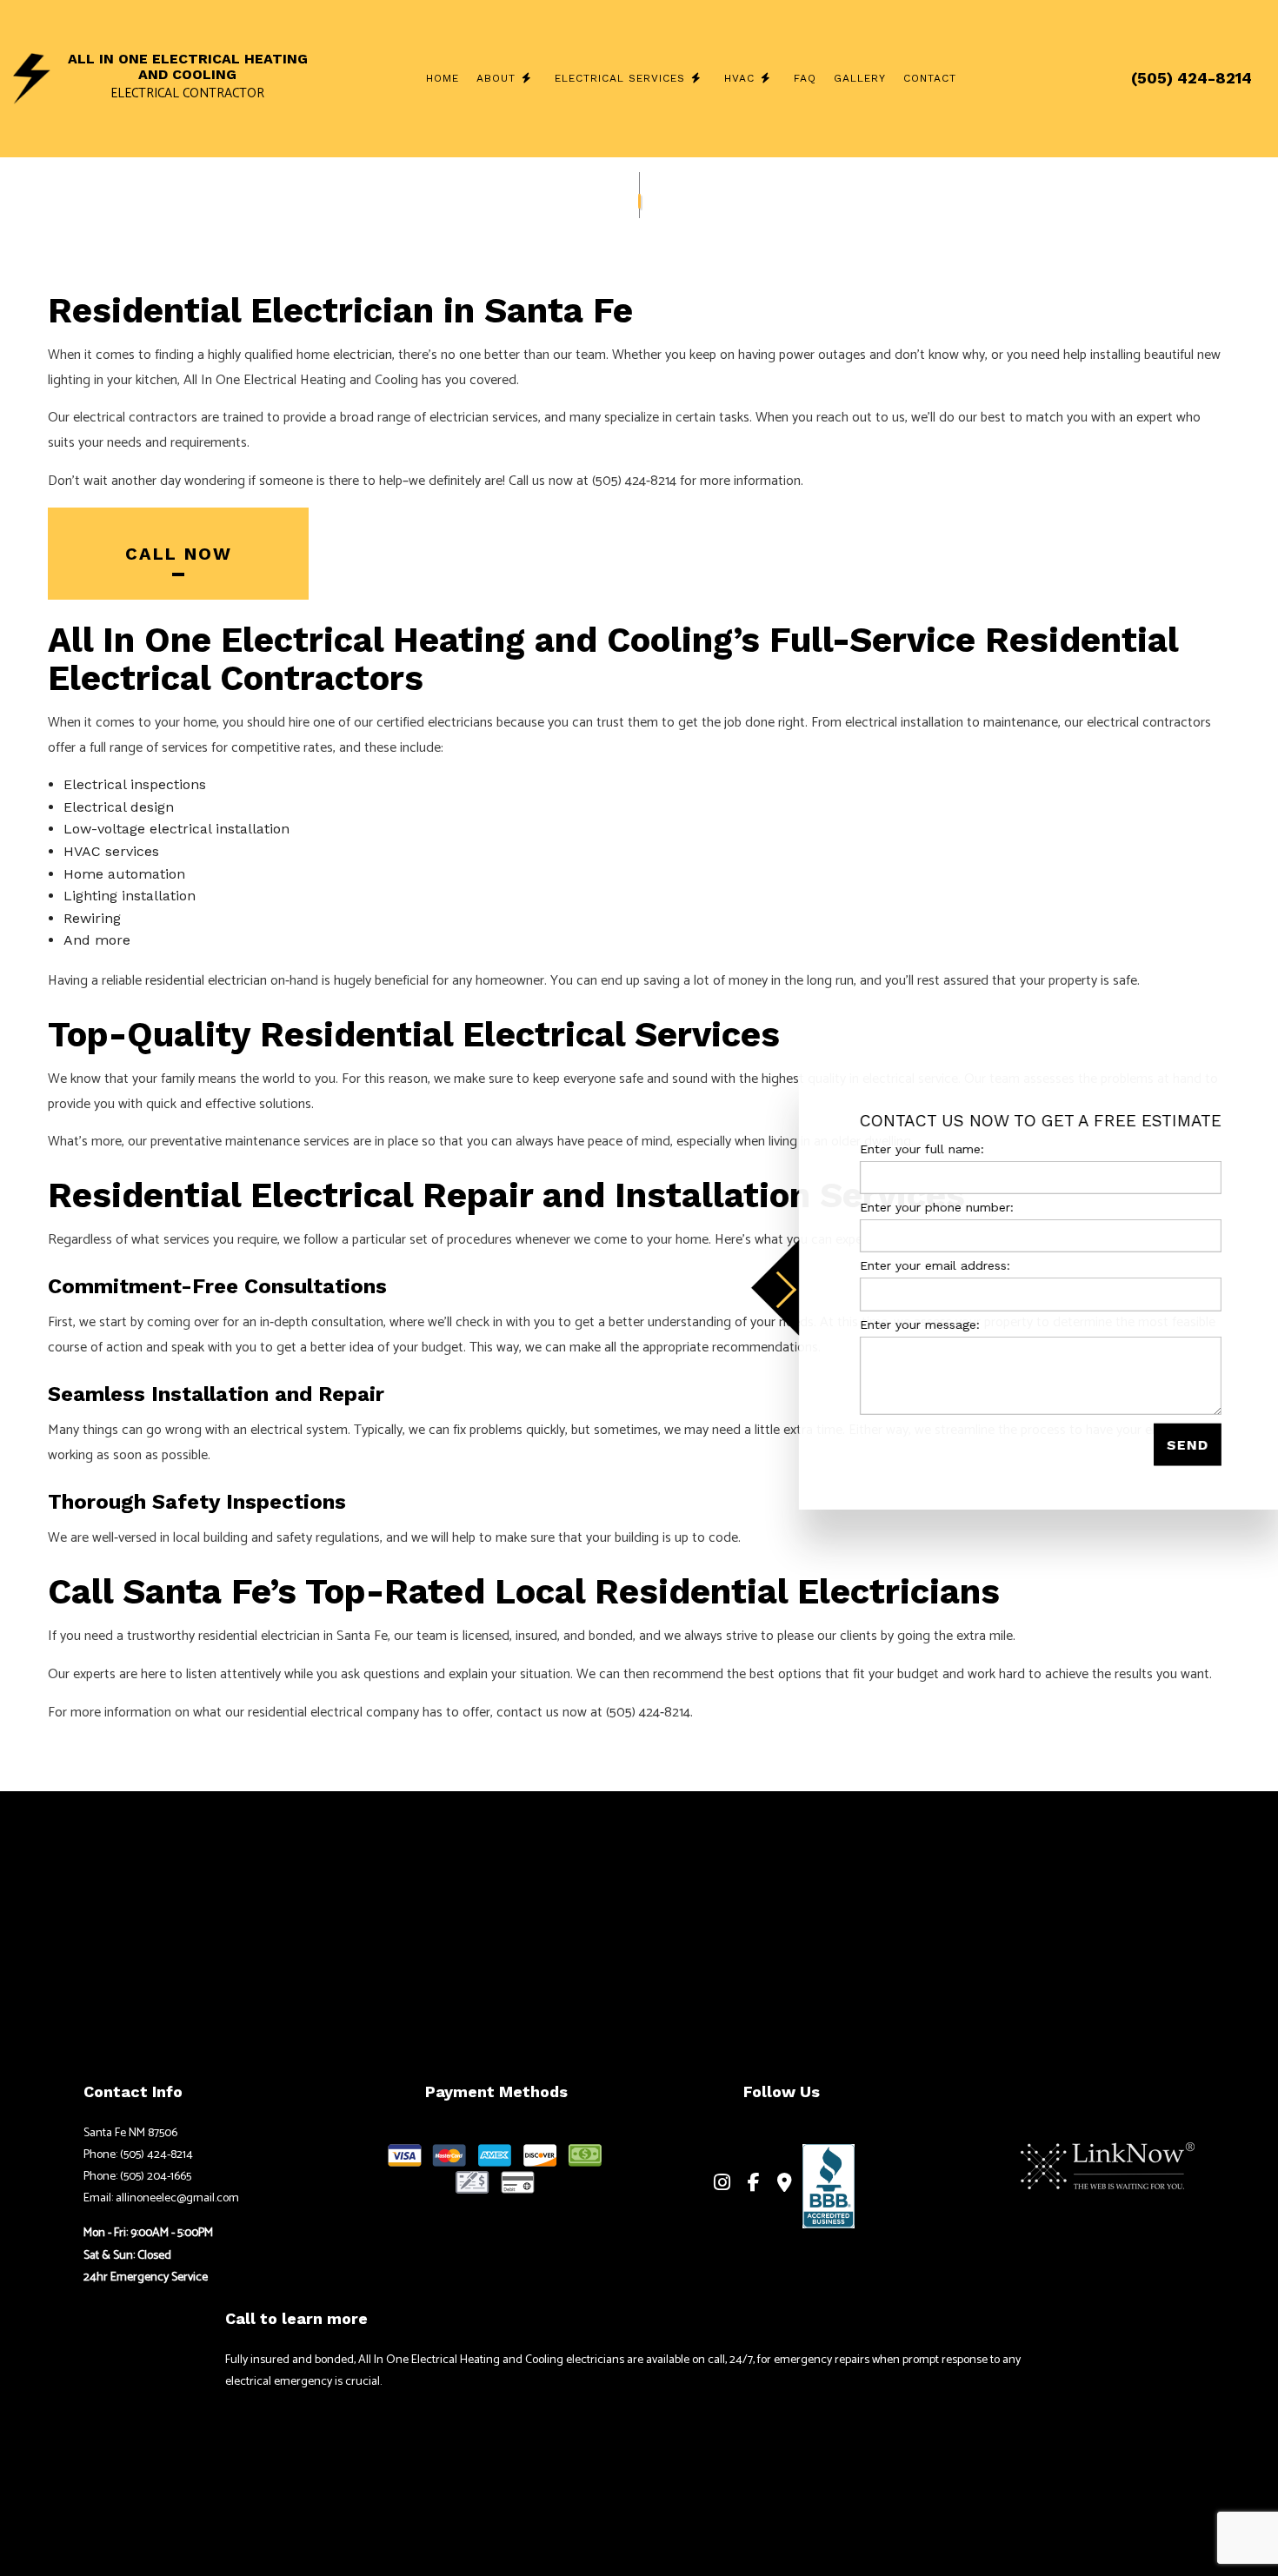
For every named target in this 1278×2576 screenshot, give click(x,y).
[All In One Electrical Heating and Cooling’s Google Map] (784, 2184)
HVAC (739, 78)
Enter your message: (915, 1324)
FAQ (805, 78)
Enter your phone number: (932, 1207)
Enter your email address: (931, 1265)
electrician (363, 355)
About (496, 78)
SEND (1183, 1444)
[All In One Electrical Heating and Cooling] (32, 77)
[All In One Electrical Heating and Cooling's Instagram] (722, 2184)
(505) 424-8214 (1191, 78)
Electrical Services (620, 78)
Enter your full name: (918, 1149)
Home (443, 78)
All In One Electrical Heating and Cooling (188, 66)
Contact (930, 78)
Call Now (179, 554)
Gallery (860, 78)
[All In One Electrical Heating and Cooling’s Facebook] (754, 2184)
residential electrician (206, 981)
